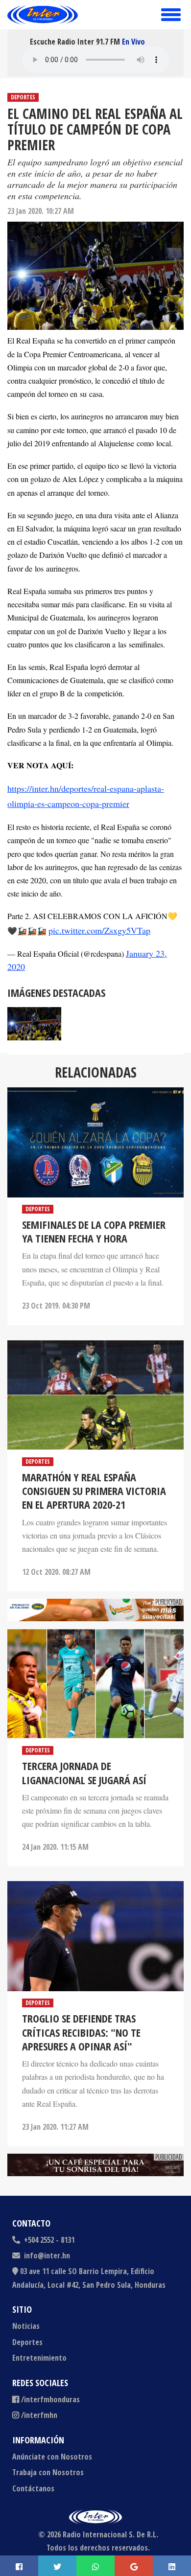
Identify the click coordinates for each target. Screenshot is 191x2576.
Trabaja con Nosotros (48, 2472)
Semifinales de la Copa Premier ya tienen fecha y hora (94, 1231)
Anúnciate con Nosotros (52, 2457)
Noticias (26, 2326)
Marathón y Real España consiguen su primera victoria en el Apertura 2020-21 (94, 1491)
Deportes (23, 97)
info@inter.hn (47, 2255)
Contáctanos (33, 2488)
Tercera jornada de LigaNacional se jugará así (84, 1772)
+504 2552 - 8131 (48, 2240)
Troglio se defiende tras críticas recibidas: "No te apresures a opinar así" (81, 2032)
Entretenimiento (39, 2358)
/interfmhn (39, 2415)
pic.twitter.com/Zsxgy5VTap (99, 930)
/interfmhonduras (50, 2399)
